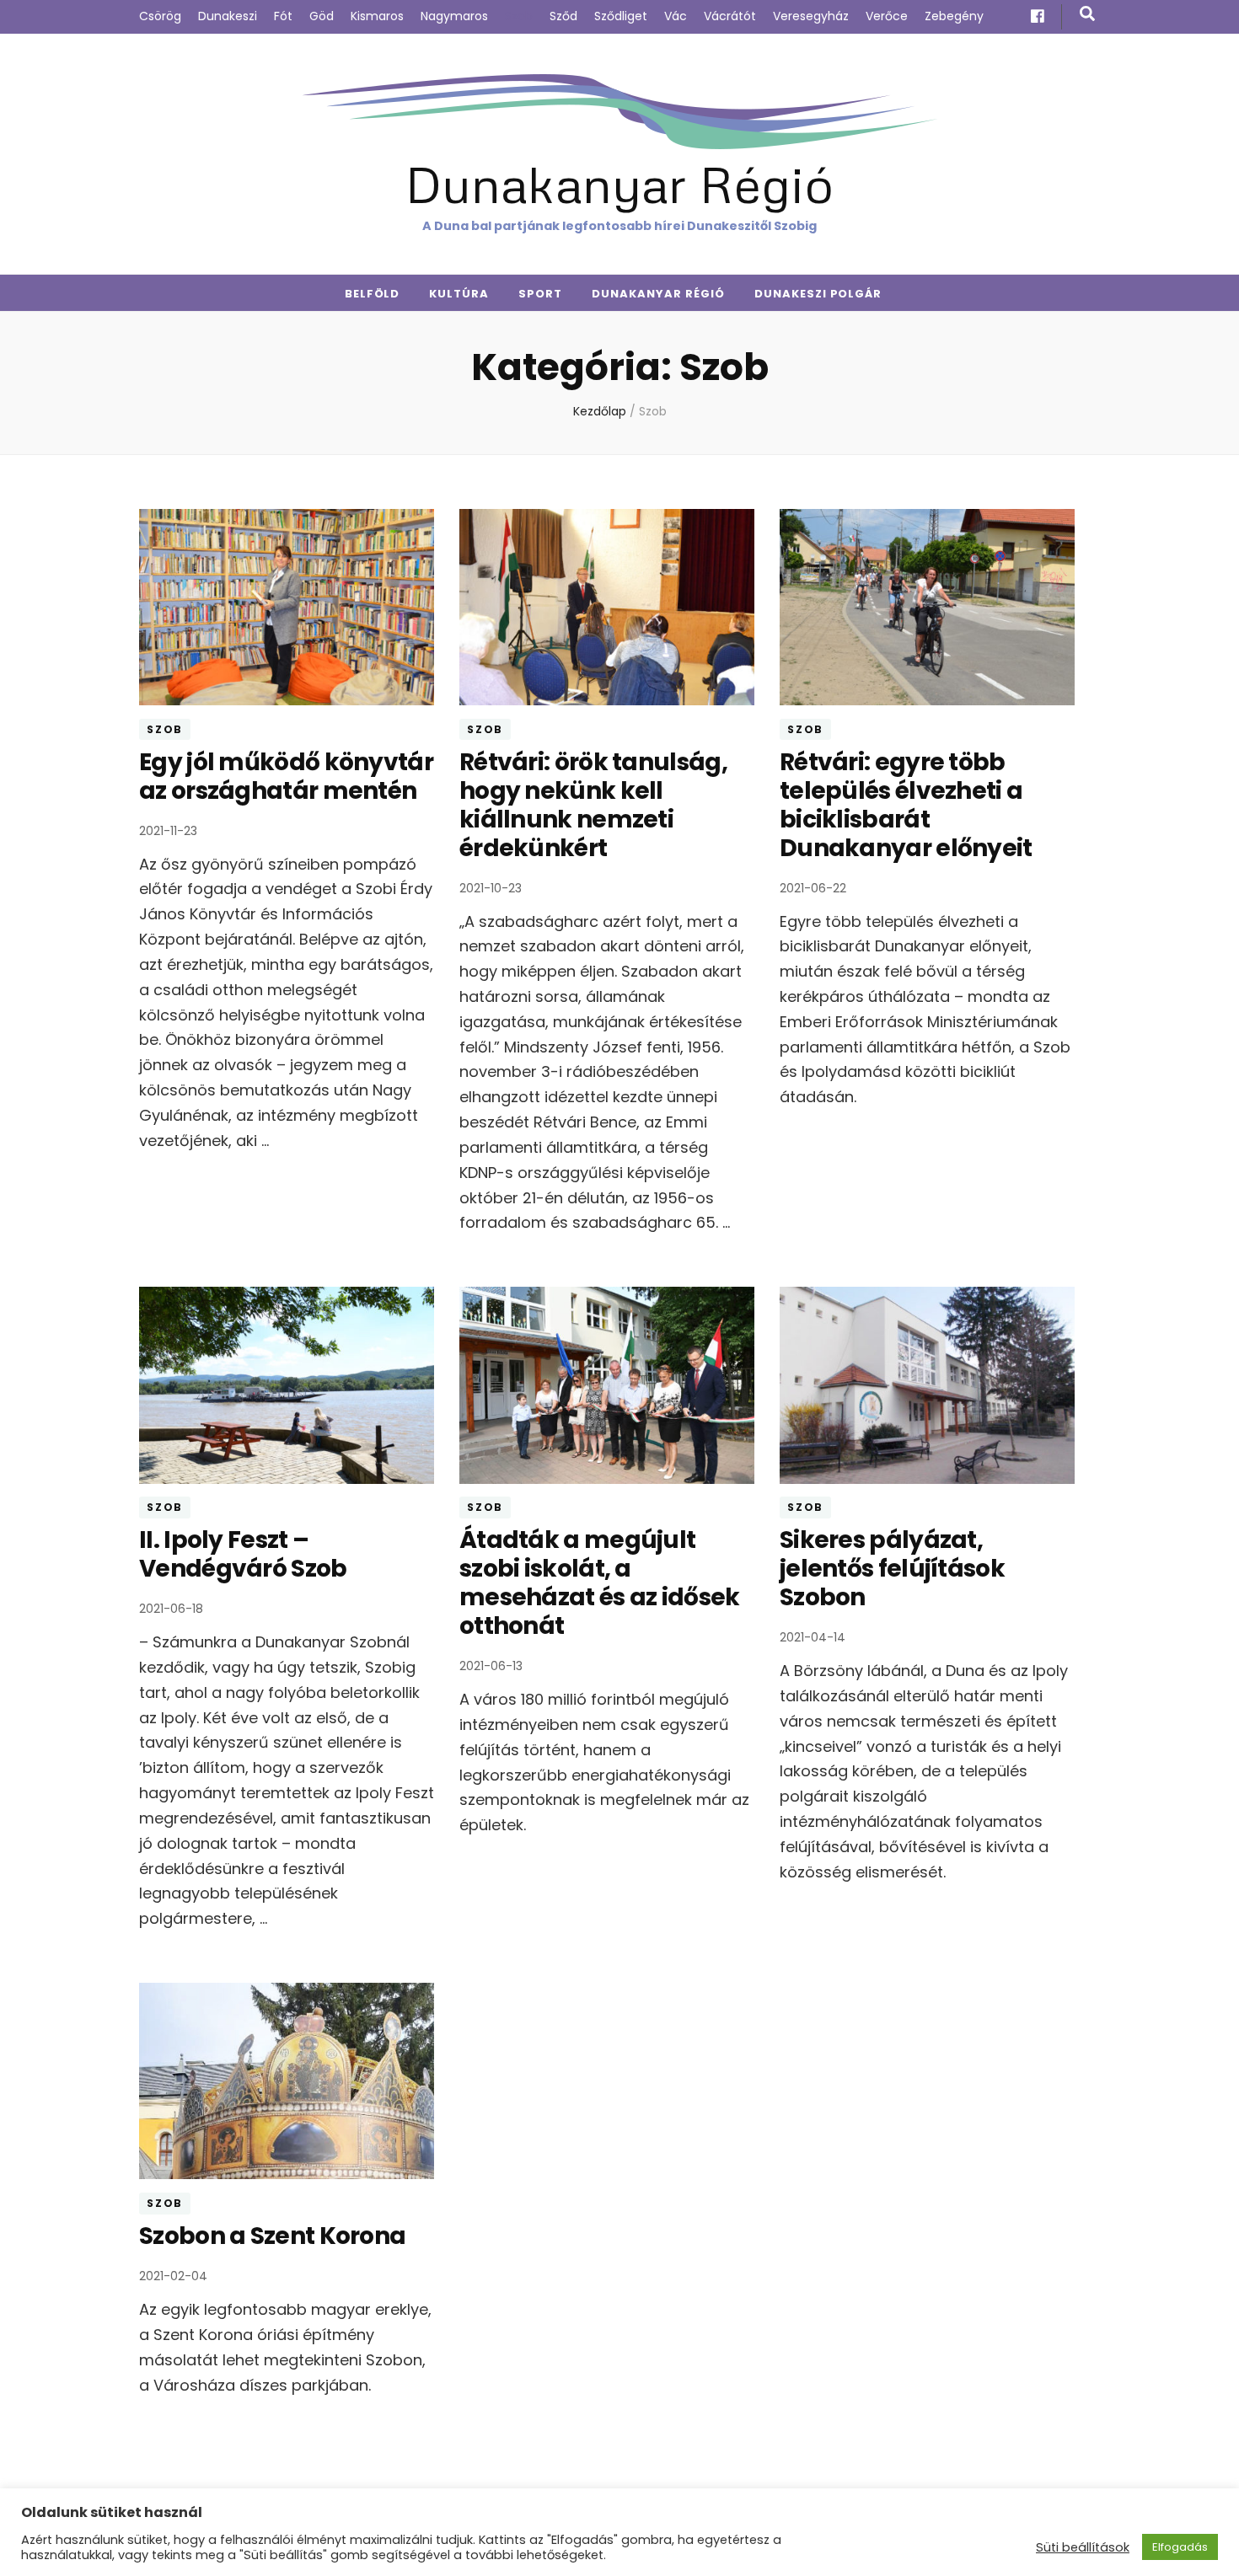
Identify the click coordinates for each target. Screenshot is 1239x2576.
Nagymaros (454, 16)
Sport (540, 294)
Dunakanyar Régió (619, 183)
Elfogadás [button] (1180, 2547)
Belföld (373, 294)
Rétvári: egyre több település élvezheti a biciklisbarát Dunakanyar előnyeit (906, 805)
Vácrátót (730, 16)
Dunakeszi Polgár (818, 294)
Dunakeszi (228, 16)
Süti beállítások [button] (1083, 2547)
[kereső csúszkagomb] (1087, 14)
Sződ (563, 16)
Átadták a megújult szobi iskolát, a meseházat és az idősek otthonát (600, 1583)
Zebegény (954, 16)
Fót (283, 16)
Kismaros (377, 16)
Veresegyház (811, 16)
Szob (519, 16)
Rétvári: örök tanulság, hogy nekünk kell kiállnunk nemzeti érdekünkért (593, 805)
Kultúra (459, 294)
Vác (676, 16)
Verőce (887, 16)
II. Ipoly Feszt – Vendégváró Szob (243, 1554)
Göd (322, 16)
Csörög (160, 16)
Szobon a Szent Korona (272, 2236)
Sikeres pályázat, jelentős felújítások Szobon (892, 1569)
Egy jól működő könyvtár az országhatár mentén (286, 777)
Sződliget (621, 16)
